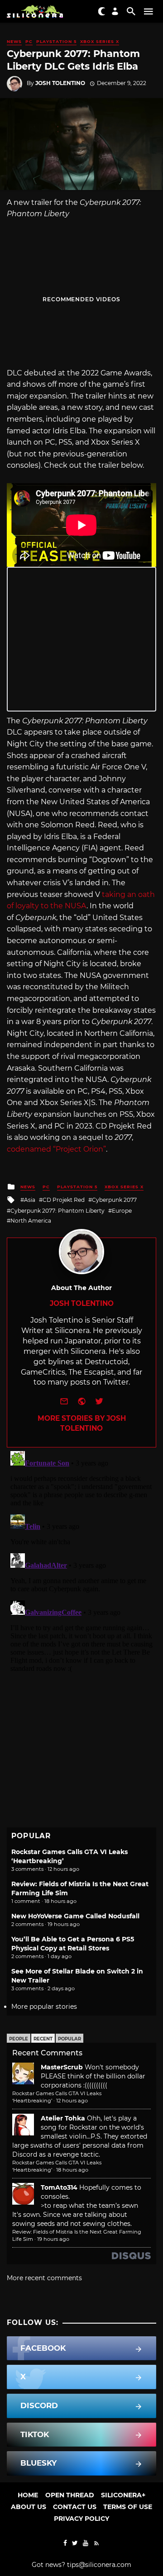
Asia (30, 1200)
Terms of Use (128, 2507)
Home (28, 2495)
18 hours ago (72, 2170)
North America (31, 1221)
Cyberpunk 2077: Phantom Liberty (58, 1211)
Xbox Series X (100, 41)
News (14, 41)
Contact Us (75, 2507)
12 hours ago (72, 2101)
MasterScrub (62, 2067)
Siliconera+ (123, 2495)
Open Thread (70, 2495)
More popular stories (44, 2007)
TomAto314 (59, 2187)
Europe (122, 1211)
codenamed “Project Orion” (56, 1149)
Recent (43, 2039)
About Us (29, 2507)
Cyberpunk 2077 (114, 1200)
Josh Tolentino (60, 83)
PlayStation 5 (56, 41)
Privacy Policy (81, 2519)
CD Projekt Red (64, 1200)
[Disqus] (81, 1561)
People (19, 2039)
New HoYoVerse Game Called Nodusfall (75, 1916)
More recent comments (44, 2278)
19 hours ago (53, 2239)
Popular (70, 2039)
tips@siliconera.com (99, 2565)
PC (29, 41)
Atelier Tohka (63, 2118)
